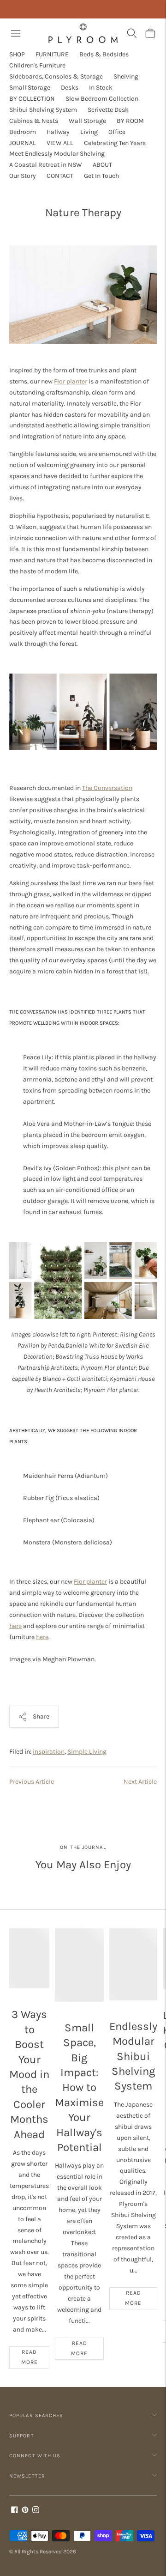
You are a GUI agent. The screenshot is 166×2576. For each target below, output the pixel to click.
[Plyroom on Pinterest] (25, 2511)
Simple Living (87, 1752)
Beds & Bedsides (104, 54)
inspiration (49, 1752)
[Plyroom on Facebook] (15, 2511)
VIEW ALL (60, 143)
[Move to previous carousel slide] (9, 1928)
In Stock (101, 88)
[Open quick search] (132, 33)
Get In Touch (101, 176)
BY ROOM (130, 121)
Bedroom (23, 132)
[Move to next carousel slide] (157, 1928)
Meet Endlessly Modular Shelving (57, 154)
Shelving (126, 76)
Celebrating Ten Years (115, 143)
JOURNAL (23, 143)
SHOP (17, 54)
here (15, 1626)
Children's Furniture (37, 65)
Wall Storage (87, 121)
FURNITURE (52, 54)
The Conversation (107, 788)
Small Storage (30, 88)
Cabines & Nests (34, 121)
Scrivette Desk (108, 110)
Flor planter (71, 381)
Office (117, 132)
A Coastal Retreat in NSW (46, 165)
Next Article (140, 1782)
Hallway (58, 132)
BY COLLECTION (32, 99)
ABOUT (102, 165)
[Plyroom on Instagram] (36, 2511)
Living (89, 132)
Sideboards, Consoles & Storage (56, 76)
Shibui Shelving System (43, 110)
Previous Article (32, 1782)
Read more (30, 2357)
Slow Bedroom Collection (102, 99)
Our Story (23, 176)
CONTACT (60, 176)
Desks (70, 88)
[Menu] (16, 33)
